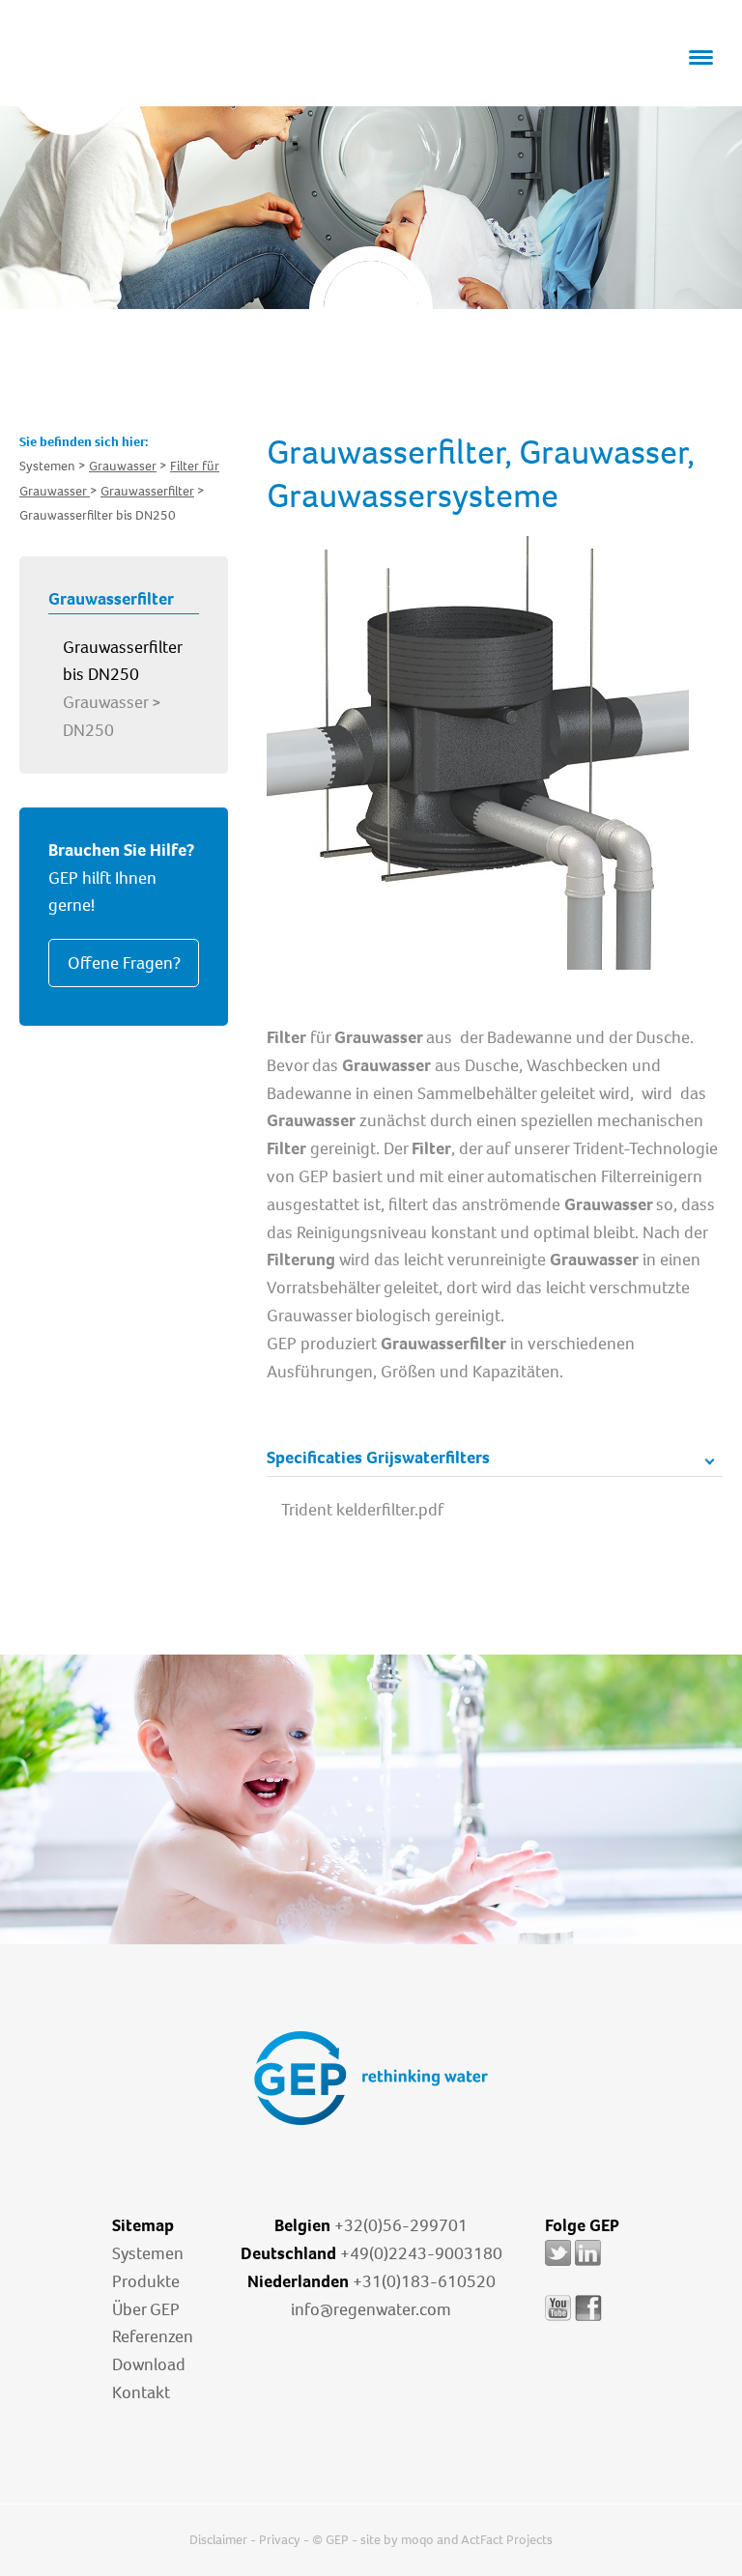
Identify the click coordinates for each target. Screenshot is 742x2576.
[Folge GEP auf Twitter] (558, 2266)
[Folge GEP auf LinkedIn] (588, 2266)
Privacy (280, 2540)
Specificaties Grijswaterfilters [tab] (378, 1458)
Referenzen (153, 2336)
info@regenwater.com (371, 2309)
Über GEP (146, 2309)
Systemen (148, 2253)
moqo (417, 2540)
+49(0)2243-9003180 (421, 2253)
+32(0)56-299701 (401, 2225)
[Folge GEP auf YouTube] (558, 2321)
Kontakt (141, 2392)
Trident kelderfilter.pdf (362, 1510)
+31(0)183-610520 (424, 2281)
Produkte (146, 2281)
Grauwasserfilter (147, 491)
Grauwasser (123, 466)
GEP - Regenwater (141, 78)
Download (149, 2364)
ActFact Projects (507, 2540)
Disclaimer (218, 2540)
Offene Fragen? (124, 963)
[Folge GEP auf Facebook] (588, 2321)
